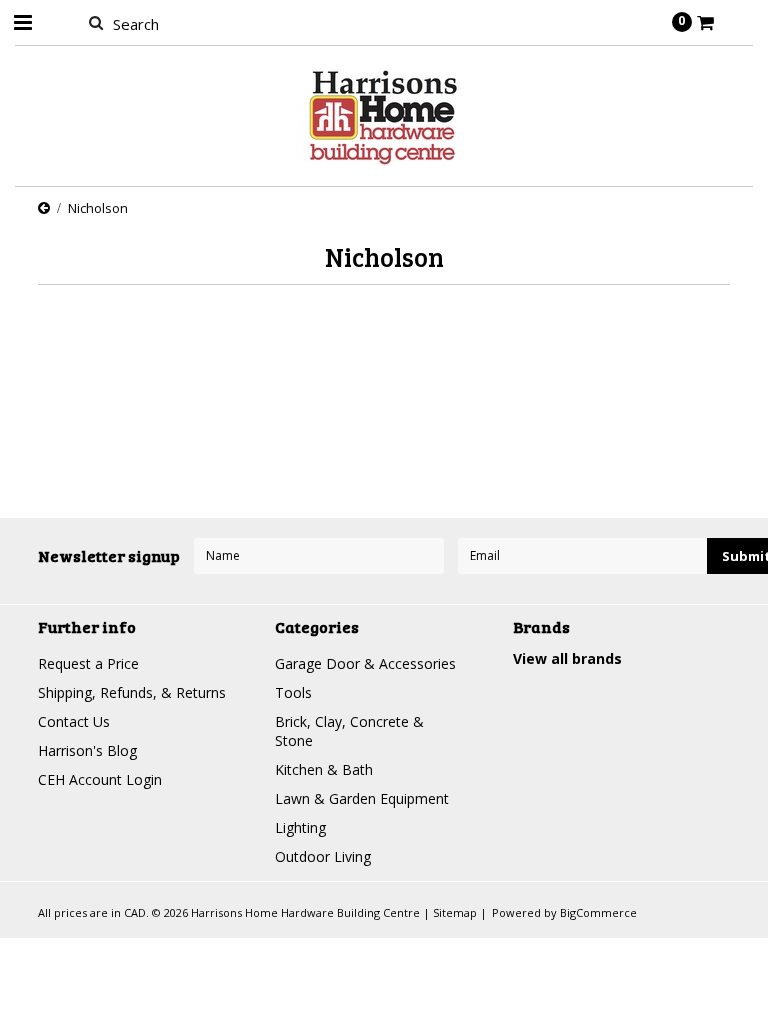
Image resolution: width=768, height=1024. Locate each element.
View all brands (567, 658)
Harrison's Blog (87, 750)
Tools (293, 692)
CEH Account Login (100, 779)
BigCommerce (598, 912)
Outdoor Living (323, 856)
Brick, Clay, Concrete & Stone (349, 731)
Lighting (300, 827)
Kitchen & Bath (324, 769)
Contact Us (74, 721)
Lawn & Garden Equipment (362, 798)
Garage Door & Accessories (365, 663)
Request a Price (88, 663)
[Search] (95, 22)
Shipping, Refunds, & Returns (132, 692)
